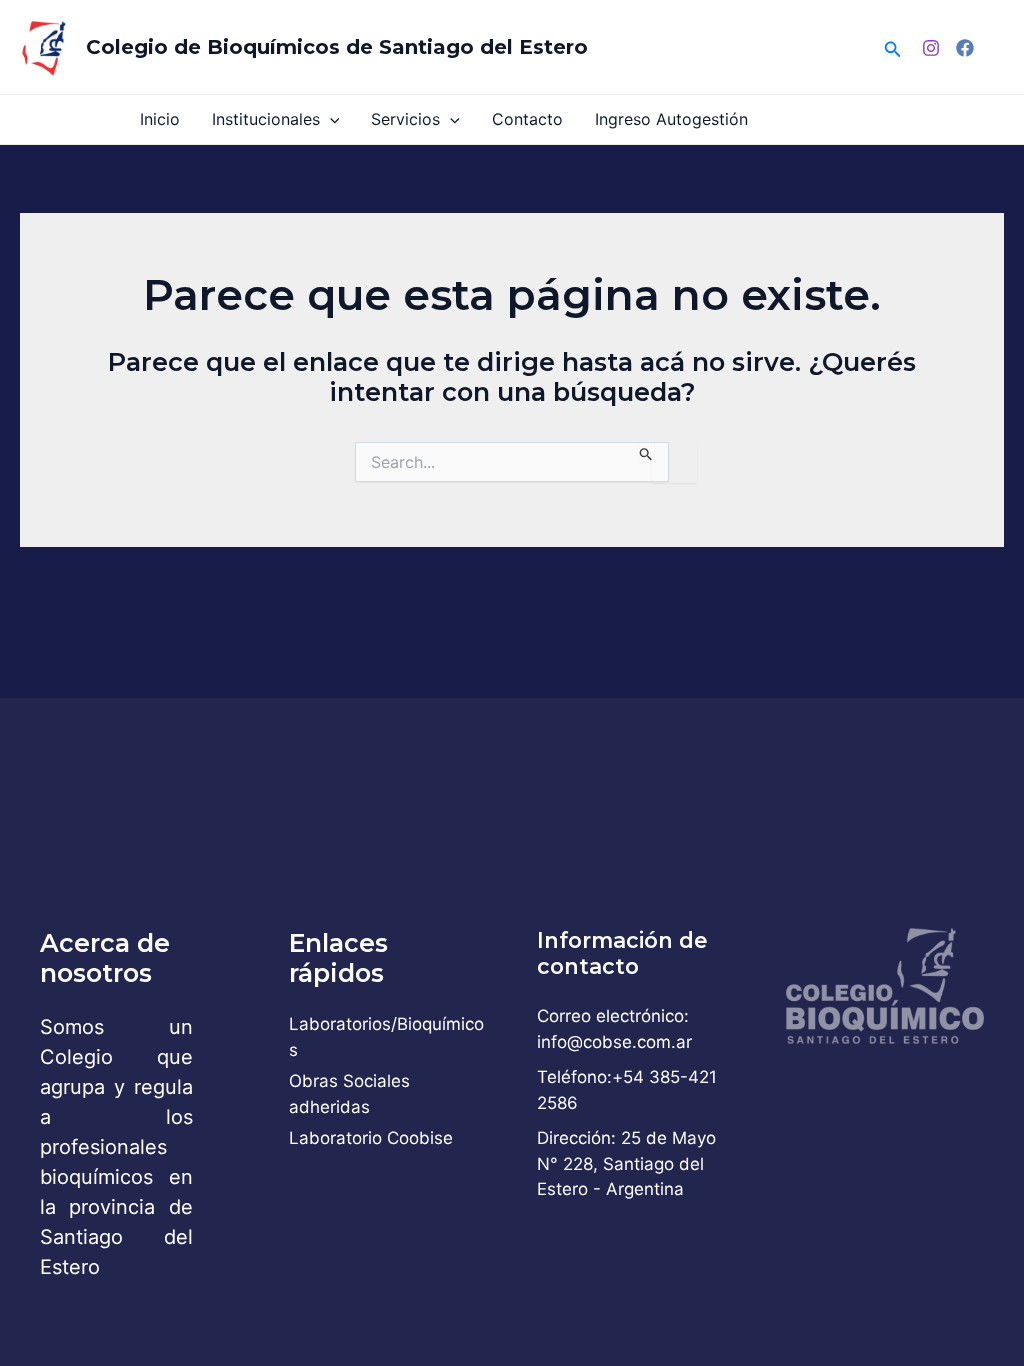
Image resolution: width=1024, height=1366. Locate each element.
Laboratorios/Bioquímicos (386, 1037)
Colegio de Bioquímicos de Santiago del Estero (337, 47)
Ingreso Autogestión (671, 119)
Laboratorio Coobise (371, 1138)
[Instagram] (931, 48)
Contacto (527, 119)
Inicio (160, 119)
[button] (893, 47)
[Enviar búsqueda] (646, 452)
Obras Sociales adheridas (349, 1094)
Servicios (405, 119)
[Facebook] (965, 48)
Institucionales (266, 119)
